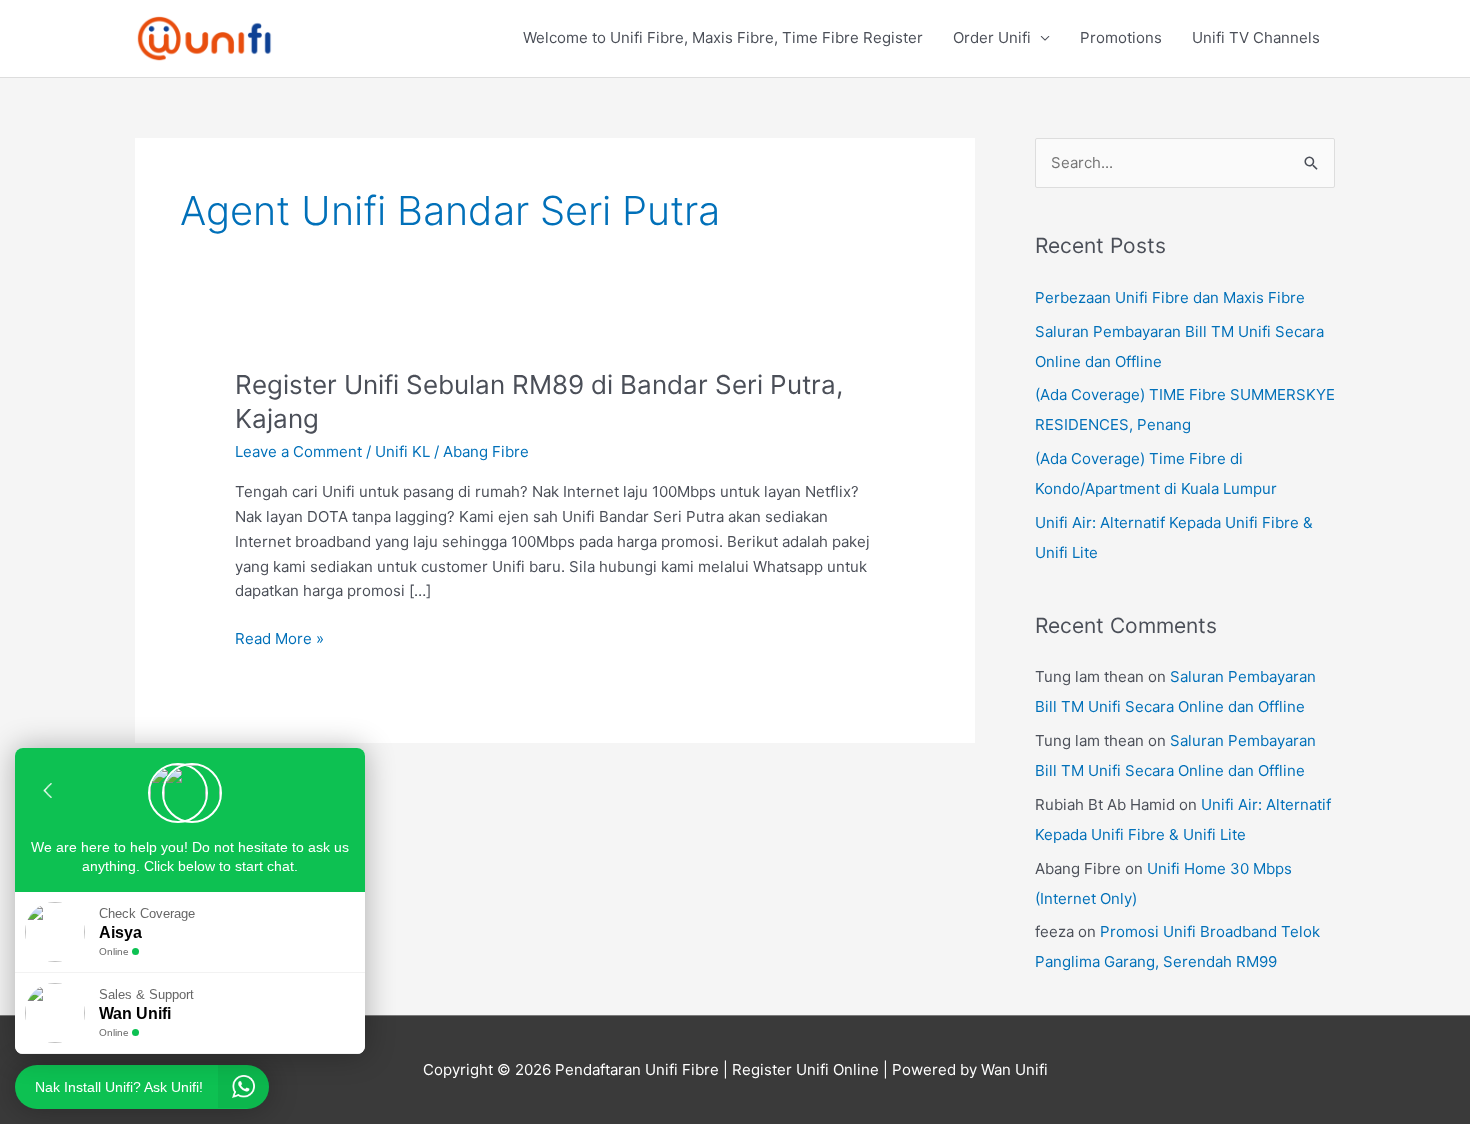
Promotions (1121, 37)
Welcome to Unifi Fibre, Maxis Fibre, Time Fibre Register (723, 37)
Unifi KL (402, 451)
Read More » (279, 637)
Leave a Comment (298, 451)
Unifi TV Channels (1256, 37)
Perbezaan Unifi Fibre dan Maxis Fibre (1170, 297)
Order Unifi (992, 37)
